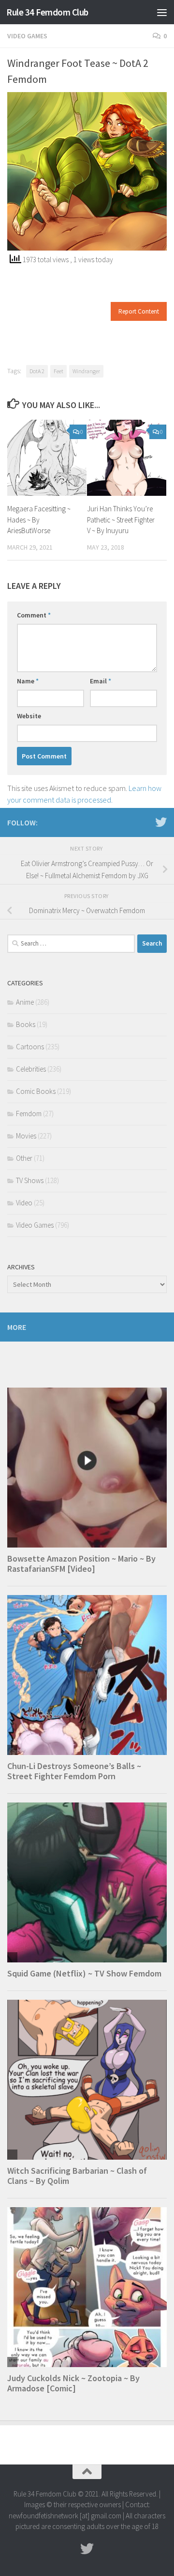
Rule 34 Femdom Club (47, 12)
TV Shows (30, 1180)
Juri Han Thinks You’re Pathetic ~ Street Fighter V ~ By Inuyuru (121, 520)
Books (26, 1024)
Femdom (29, 1114)
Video (24, 1203)
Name (28, 681)
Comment (34, 615)
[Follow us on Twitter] (161, 822)
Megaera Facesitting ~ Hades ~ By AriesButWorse (39, 520)
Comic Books (36, 1091)
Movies (26, 1136)
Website (29, 716)
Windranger (86, 371)
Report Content (139, 311)
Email (101, 681)
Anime (25, 1002)
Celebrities (31, 1069)
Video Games (27, 36)
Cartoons (30, 1047)
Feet (58, 371)
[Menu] (162, 12)
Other (24, 1158)
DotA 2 (37, 371)
